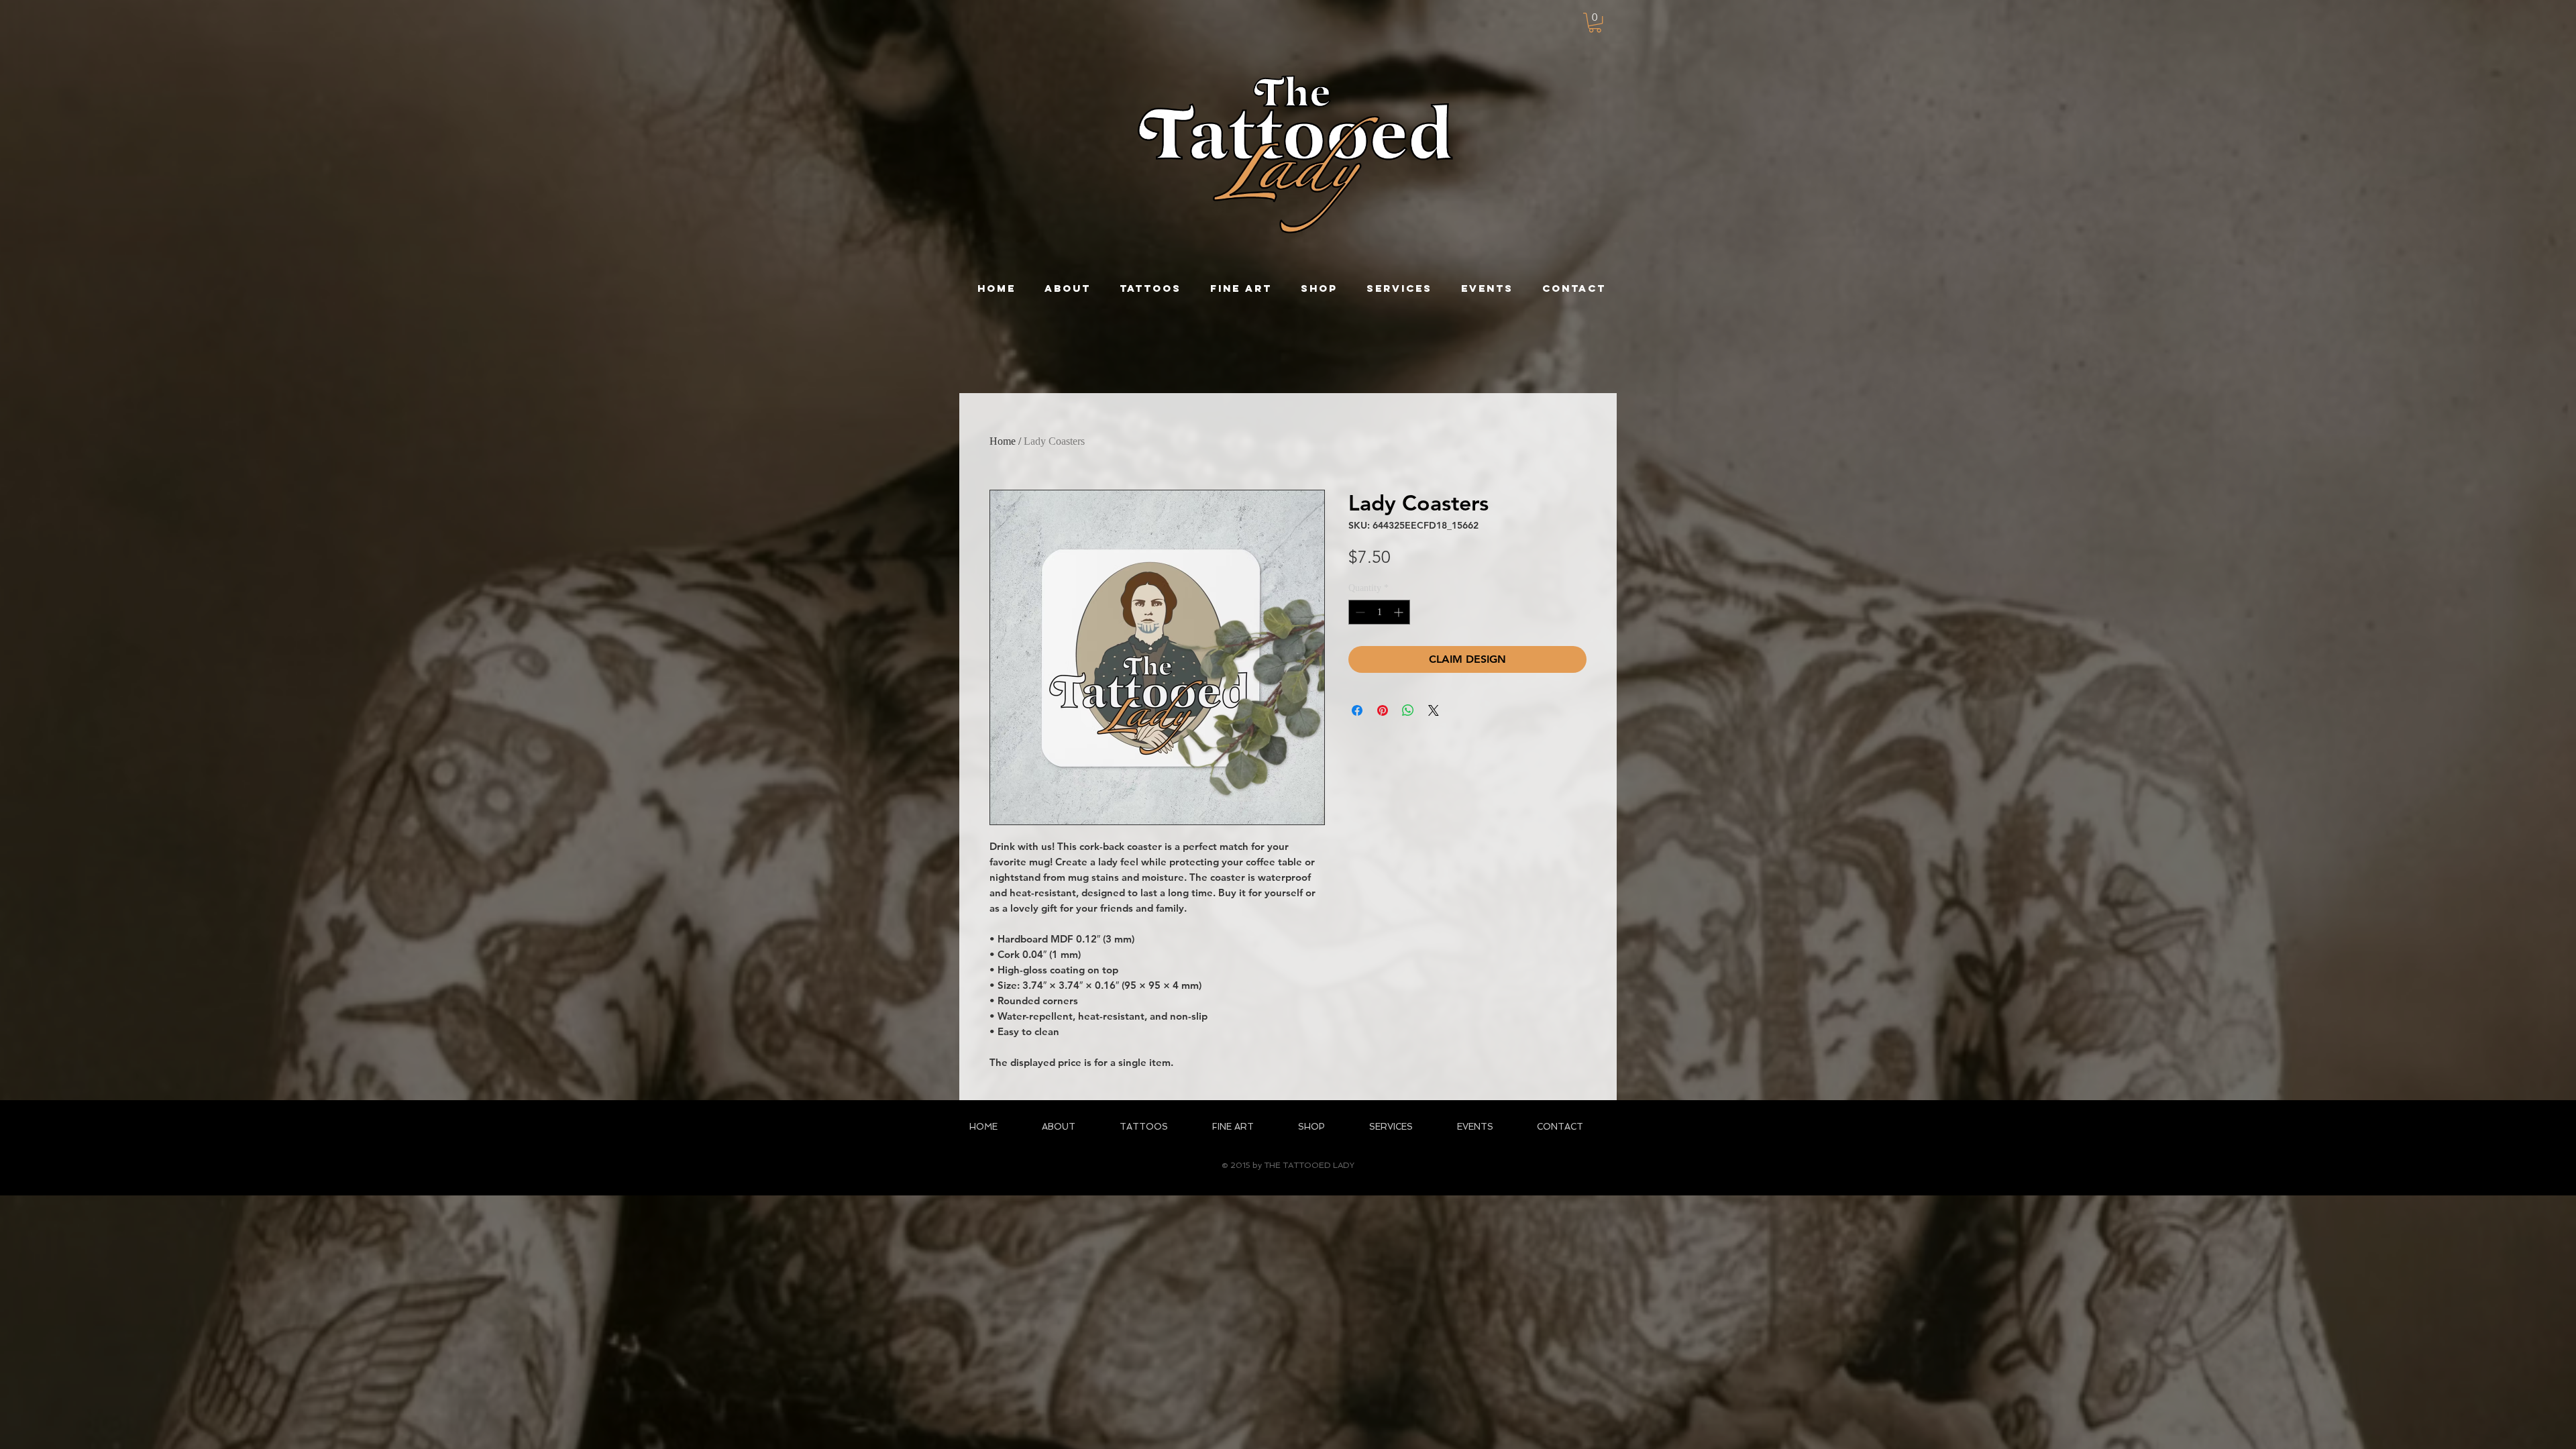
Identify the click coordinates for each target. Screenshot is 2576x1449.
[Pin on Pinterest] (1383, 710)
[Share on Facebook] (1357, 710)
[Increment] (1400, 612)
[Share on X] (1434, 710)
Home (1003, 441)
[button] (1595, 22)
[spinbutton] (1379, 612)
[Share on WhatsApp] (1408, 710)
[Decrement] (1359, 612)
